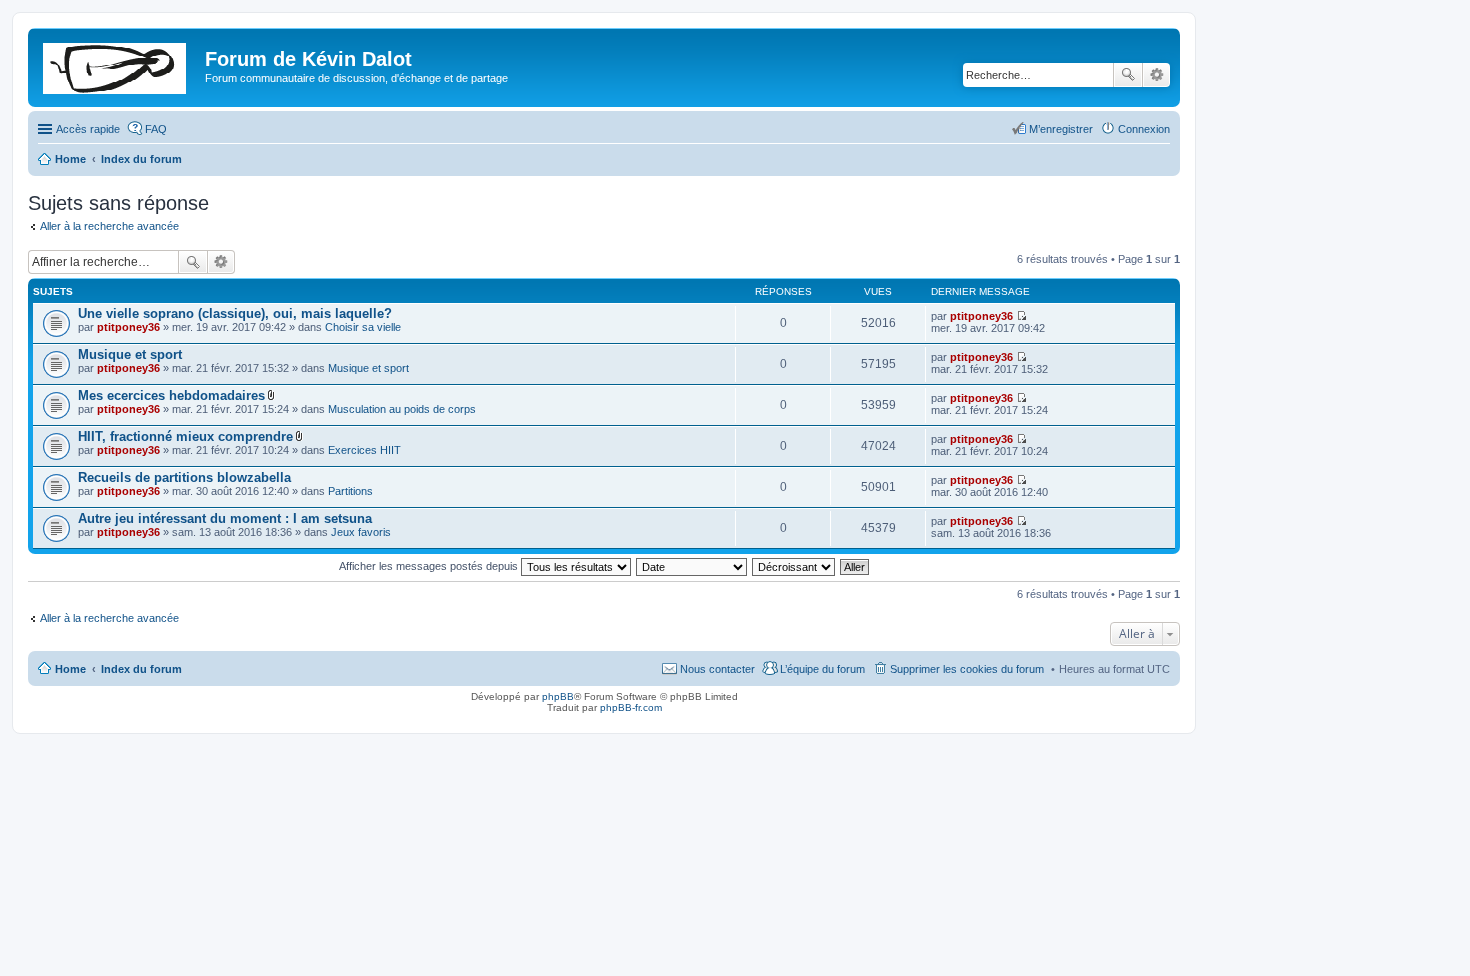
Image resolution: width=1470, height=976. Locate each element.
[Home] (119, 65)
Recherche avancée (1156, 75)
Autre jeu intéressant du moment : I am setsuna (225, 518)
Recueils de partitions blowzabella (184, 477)
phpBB (558, 696)
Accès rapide (88, 129)
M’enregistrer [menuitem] (1061, 129)
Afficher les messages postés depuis (430, 566)
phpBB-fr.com (631, 707)
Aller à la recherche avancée (109, 226)
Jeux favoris (361, 532)
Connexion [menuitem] (1144, 129)
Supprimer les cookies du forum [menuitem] (967, 669)
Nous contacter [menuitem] (717, 669)
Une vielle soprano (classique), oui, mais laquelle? (235, 313)
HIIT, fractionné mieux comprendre (185, 436)
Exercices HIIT (364, 450)
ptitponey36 (128, 327)
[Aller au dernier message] (1021, 316)
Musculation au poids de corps (402, 409)
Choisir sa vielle (363, 327)
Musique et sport (130, 354)
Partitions (350, 491)
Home (70, 669)
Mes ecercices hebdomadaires (171, 395)
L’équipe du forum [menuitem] (822, 669)
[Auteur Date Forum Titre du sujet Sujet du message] (692, 566)
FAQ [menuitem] (156, 129)
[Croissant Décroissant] (794, 566)
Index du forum (141, 669)
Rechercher (1128, 75)
